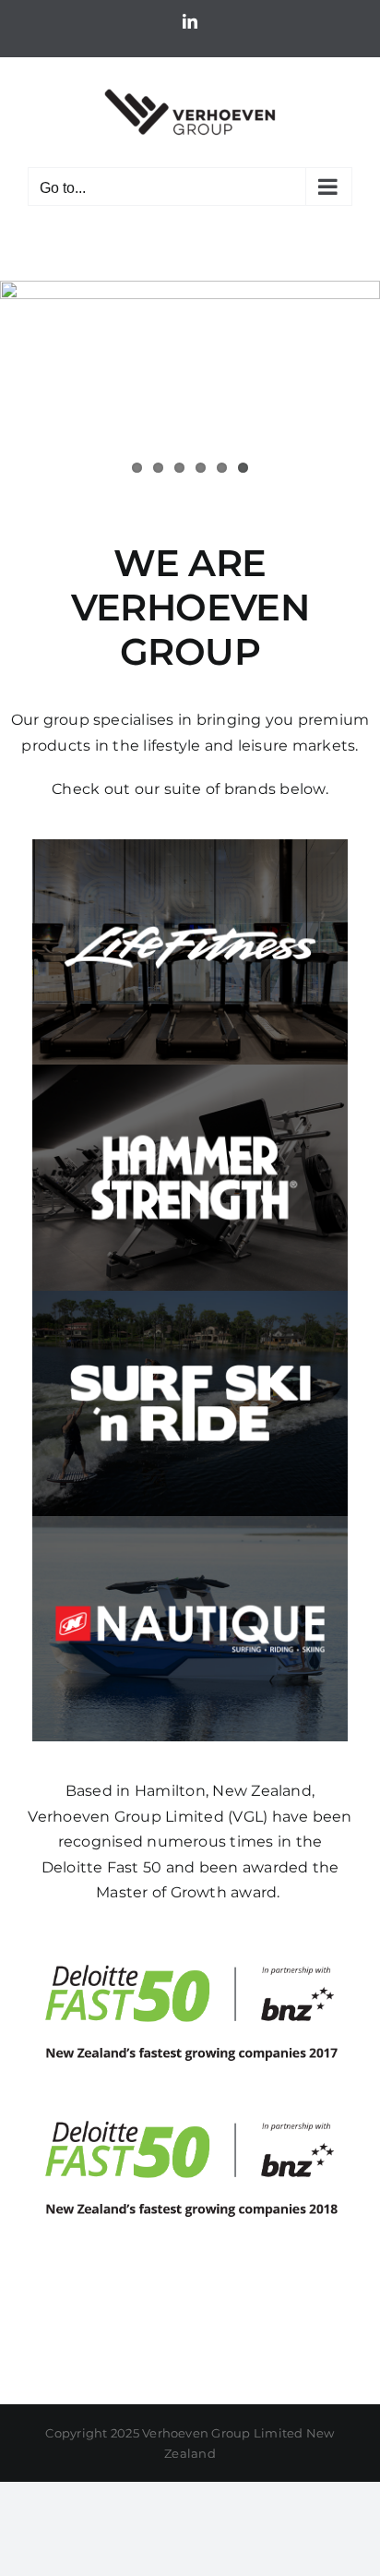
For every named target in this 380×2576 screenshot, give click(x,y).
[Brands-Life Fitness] (190, 846)
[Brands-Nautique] (190, 1523)
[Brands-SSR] (190, 1298)
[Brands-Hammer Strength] (190, 1071)
